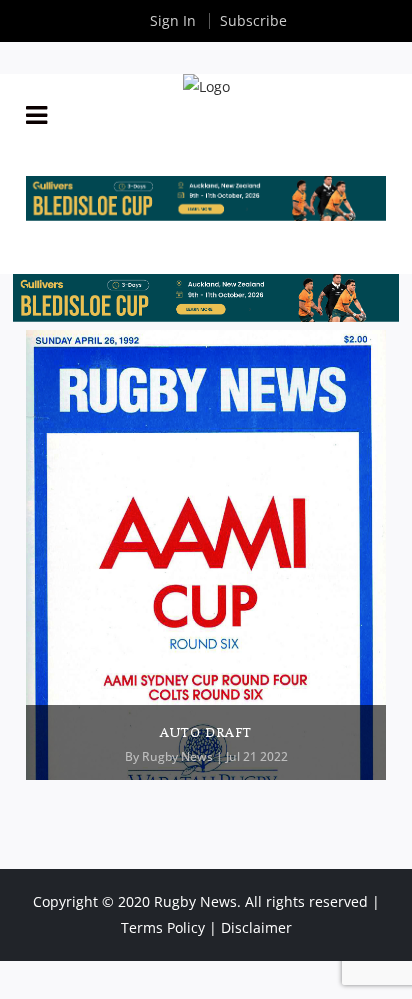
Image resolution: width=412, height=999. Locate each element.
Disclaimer (256, 927)
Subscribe (253, 20)
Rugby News (177, 756)
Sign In (173, 20)
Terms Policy (163, 927)
